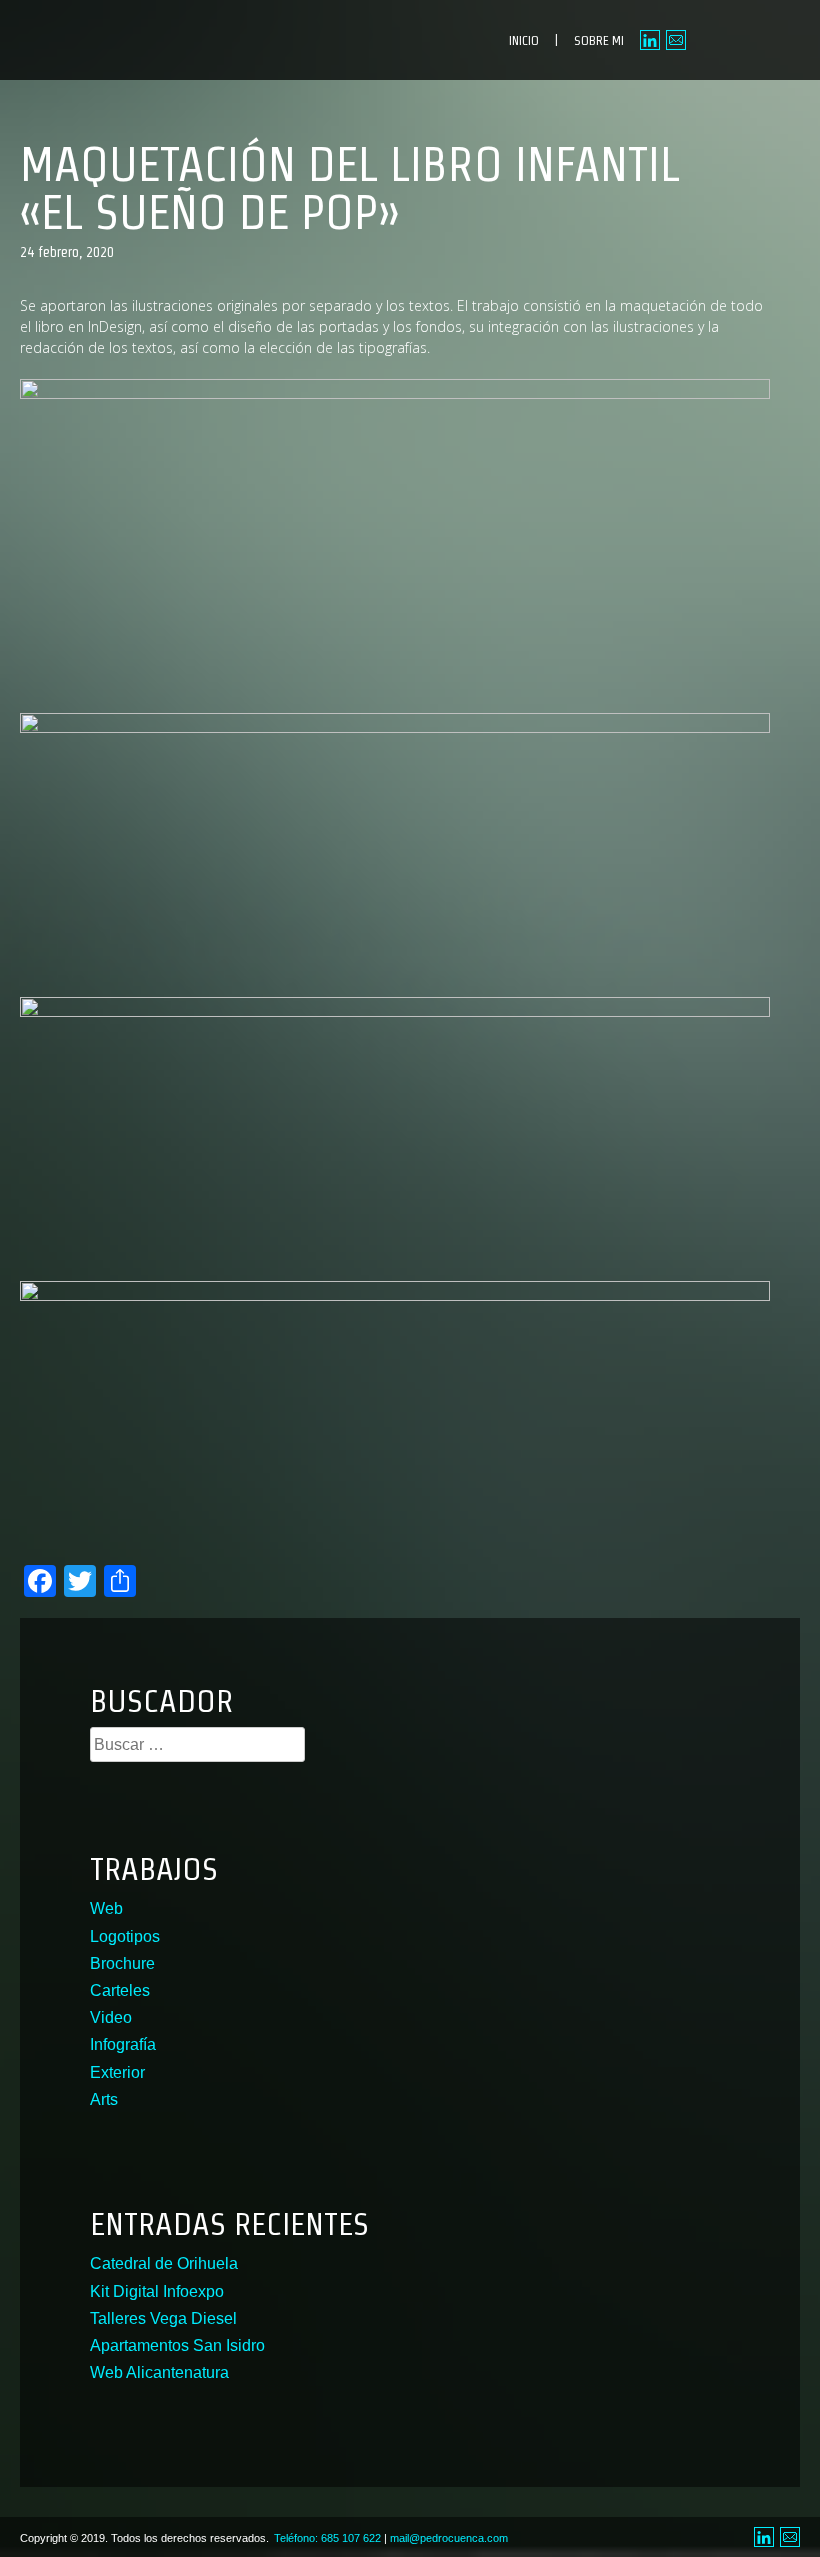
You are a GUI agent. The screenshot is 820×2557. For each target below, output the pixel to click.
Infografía (123, 2044)
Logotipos (125, 1936)
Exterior (117, 2072)
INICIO (524, 40)
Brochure (122, 1963)
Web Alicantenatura (159, 2372)
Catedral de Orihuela (164, 2263)
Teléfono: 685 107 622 (327, 2538)
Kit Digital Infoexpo (157, 2291)
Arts (104, 2099)
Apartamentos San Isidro (177, 2345)
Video (111, 2017)
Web (106, 1908)
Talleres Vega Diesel (163, 2318)
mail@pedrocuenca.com (449, 2538)
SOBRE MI (599, 40)
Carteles (120, 1990)
